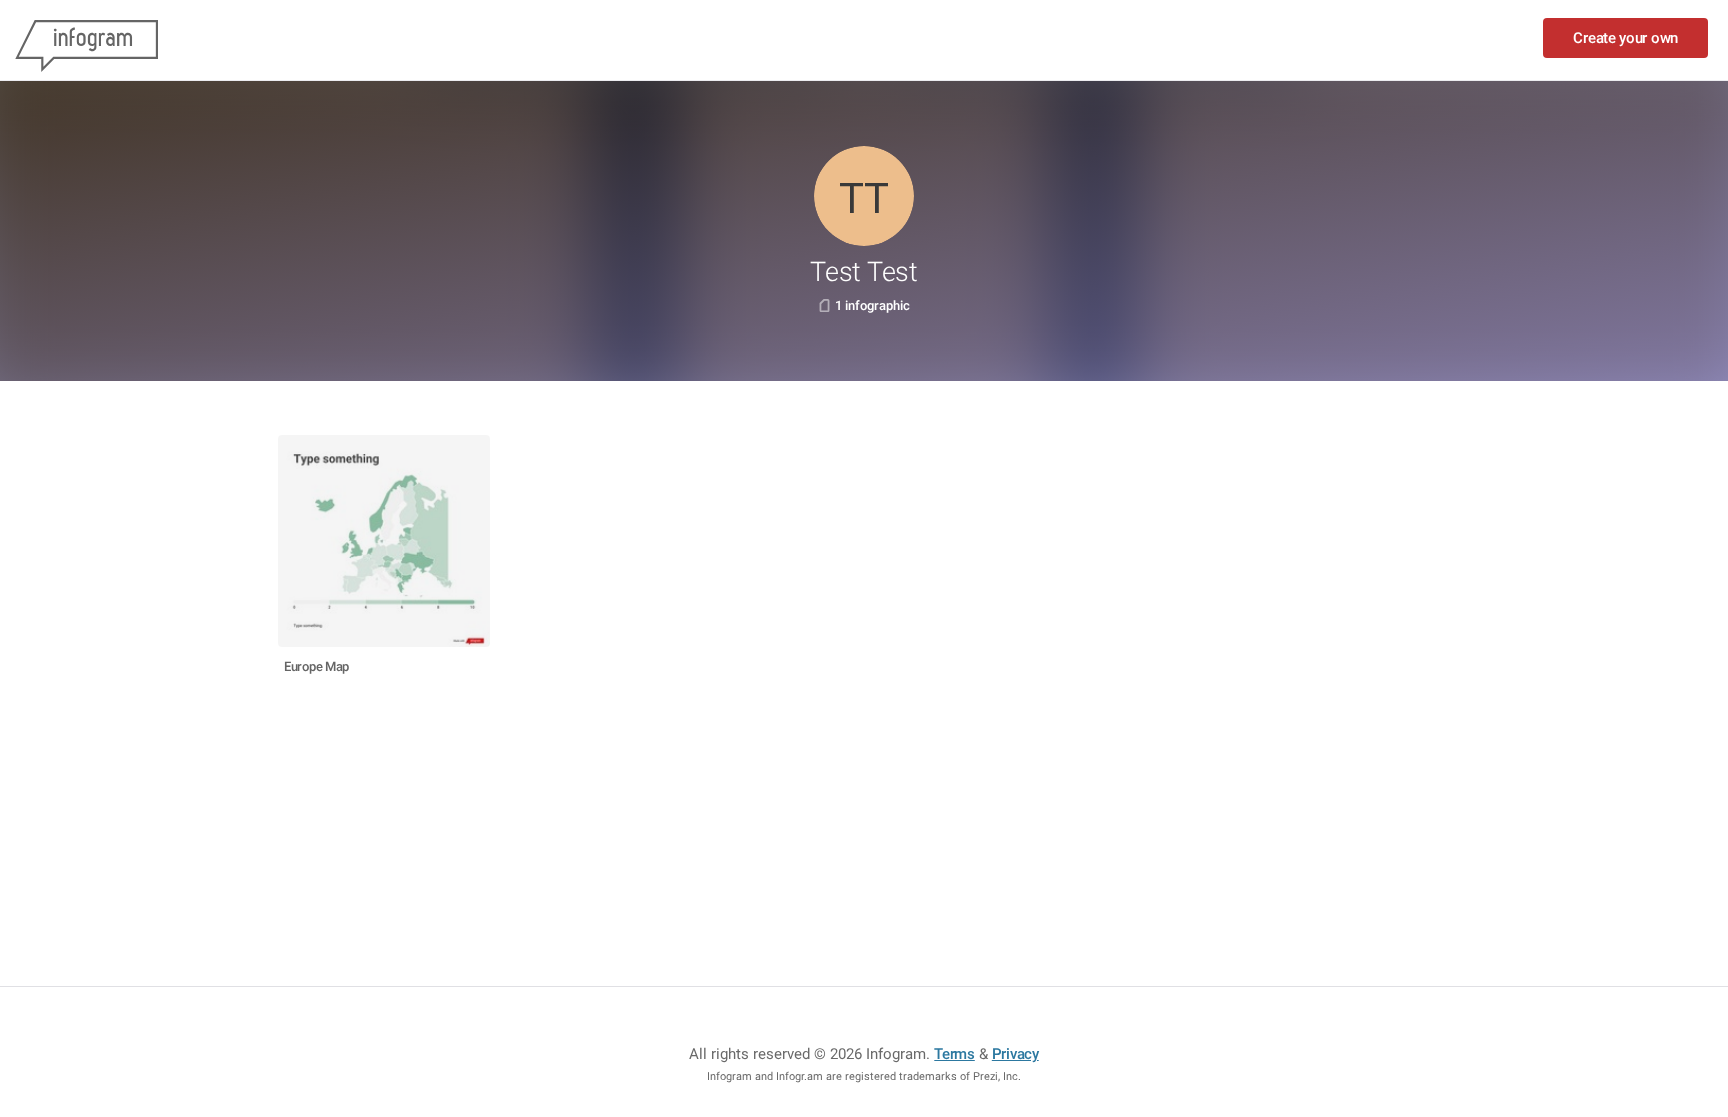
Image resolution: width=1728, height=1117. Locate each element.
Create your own (1625, 38)
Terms (954, 1054)
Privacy (1015, 1054)
